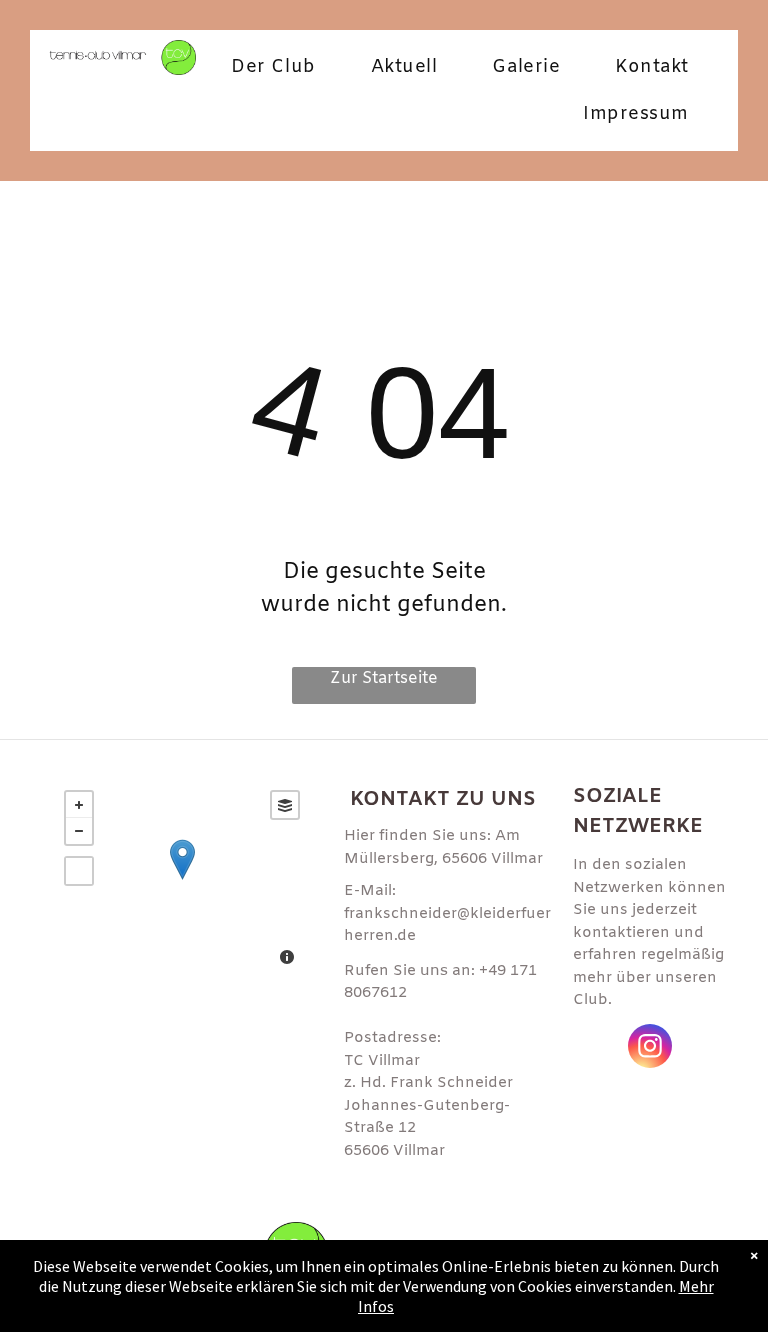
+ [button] (79, 805)
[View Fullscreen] (79, 871)
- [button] (79, 831)
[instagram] (650, 1048)
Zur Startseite (384, 678)
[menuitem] (280, 67)
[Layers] (285, 805)
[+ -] (182, 880)
